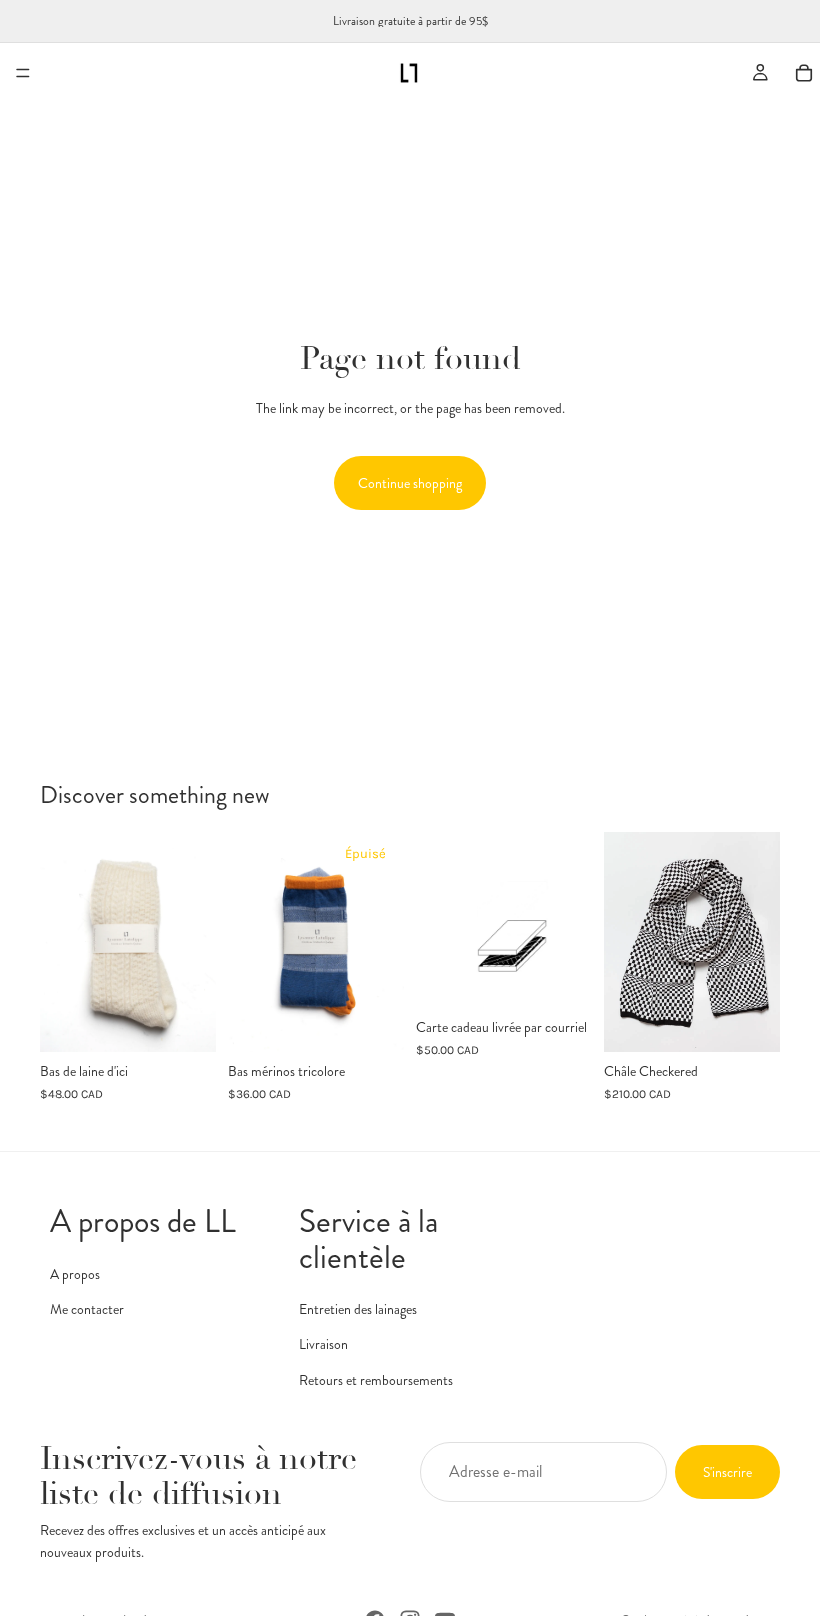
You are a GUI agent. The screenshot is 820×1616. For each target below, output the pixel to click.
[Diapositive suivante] (382, 942)
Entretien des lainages (358, 1308)
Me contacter (87, 1309)
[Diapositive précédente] (250, 942)
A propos (75, 1273)
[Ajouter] (749, 1021)
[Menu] (23, 73)
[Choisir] (185, 1021)
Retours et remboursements (376, 1379)
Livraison (323, 1344)
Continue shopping (410, 483)
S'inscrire (727, 1472)
